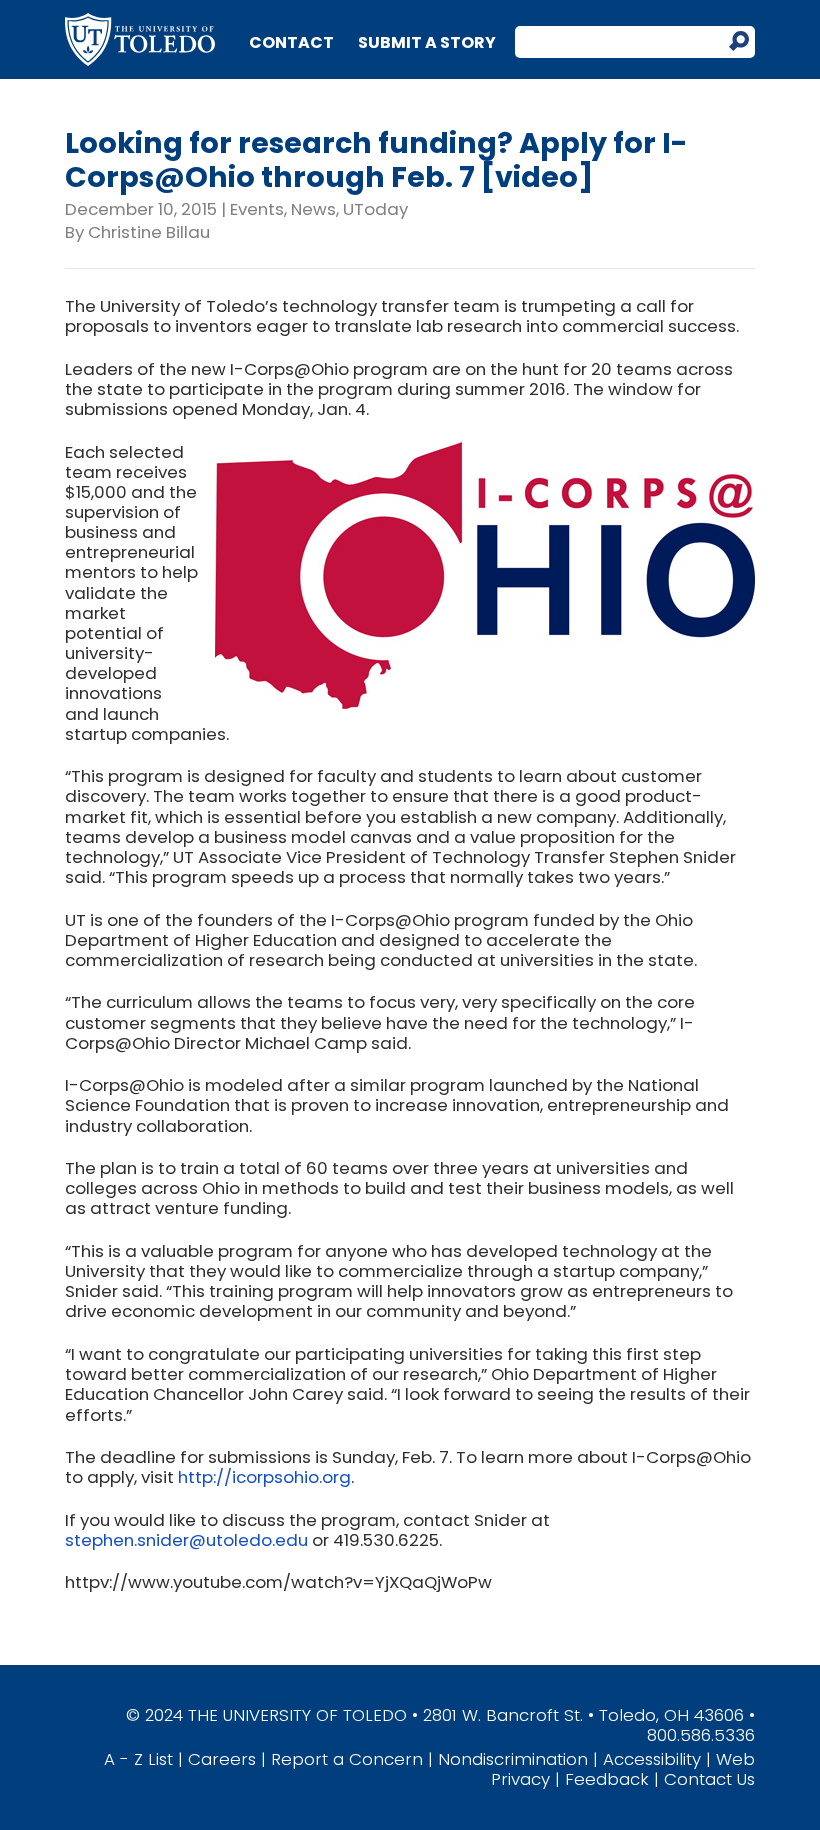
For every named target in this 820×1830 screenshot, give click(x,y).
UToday (375, 209)
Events (257, 209)
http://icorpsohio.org (264, 1477)
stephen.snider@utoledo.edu (186, 1540)
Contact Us (709, 1779)
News (313, 209)
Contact (291, 42)
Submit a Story (427, 42)
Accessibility (652, 1759)
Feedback (607, 1779)
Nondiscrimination (513, 1759)
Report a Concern (347, 1759)
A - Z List (138, 1759)
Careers (222, 1759)
